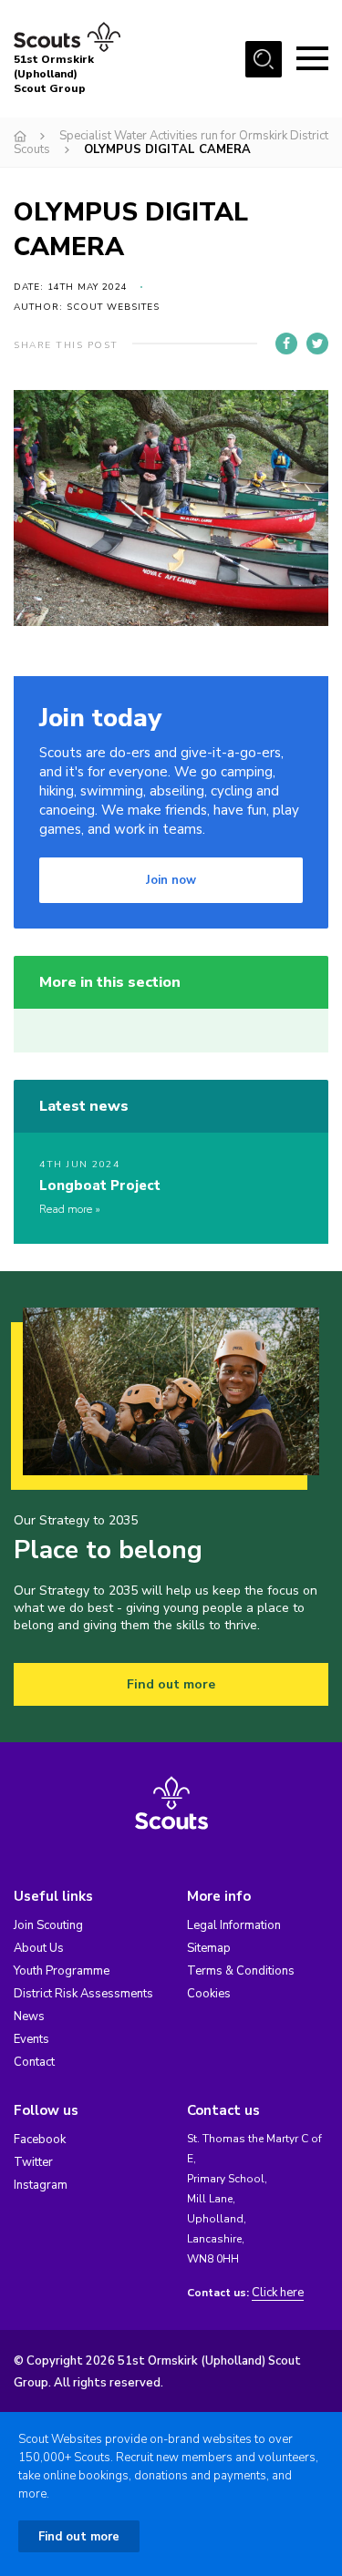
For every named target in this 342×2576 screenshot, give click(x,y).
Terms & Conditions (241, 1971)
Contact (34, 2062)
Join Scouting (48, 1925)
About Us (39, 1948)
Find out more (171, 1684)
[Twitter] (317, 344)
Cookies (209, 1994)
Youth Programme (62, 1971)
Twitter (33, 2162)
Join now (171, 880)
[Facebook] (286, 344)
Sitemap (209, 1948)
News (29, 2017)
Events (31, 2039)
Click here (278, 2293)
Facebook (40, 2140)
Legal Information (234, 1925)
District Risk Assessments (83, 1994)
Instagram (41, 2185)
